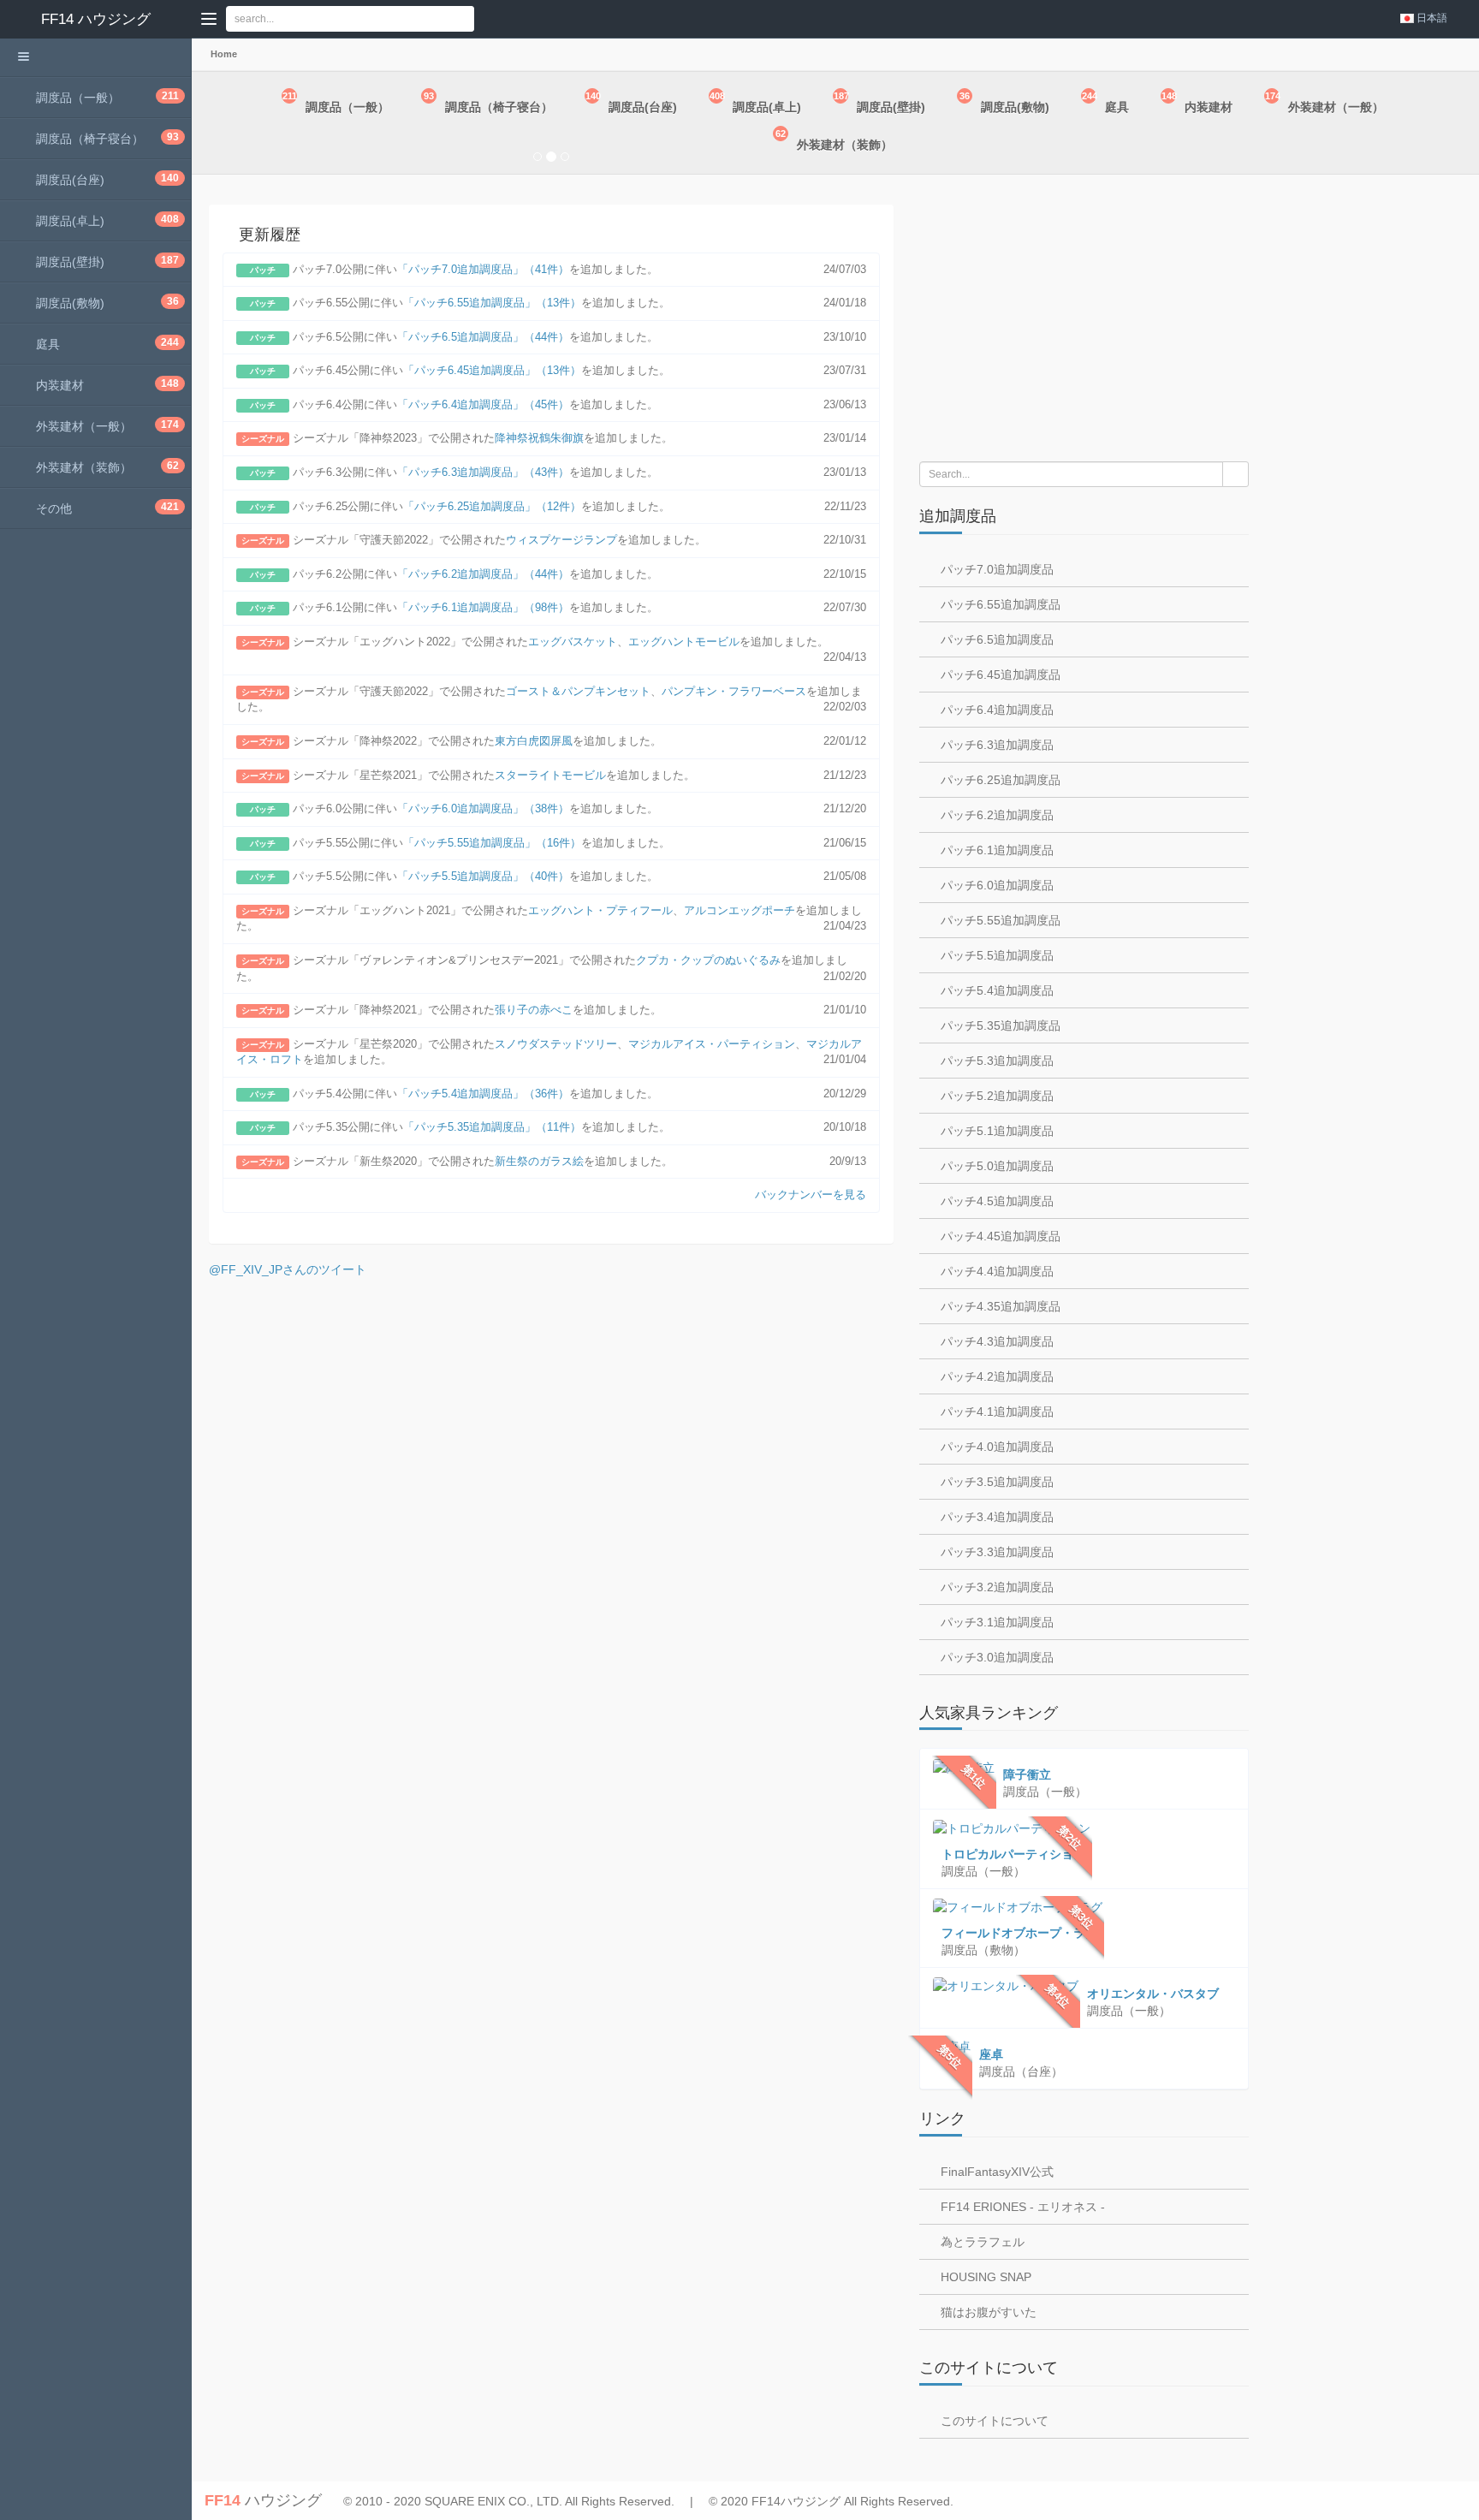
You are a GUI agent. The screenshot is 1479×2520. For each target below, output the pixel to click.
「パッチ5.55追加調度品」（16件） (492, 843)
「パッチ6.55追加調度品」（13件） (492, 303)
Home (223, 54)
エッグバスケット (573, 642)
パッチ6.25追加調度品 (999, 780)
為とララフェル (981, 2242)
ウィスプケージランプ (561, 540)
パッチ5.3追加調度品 (995, 1061)
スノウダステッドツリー (556, 1044)
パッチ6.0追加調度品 (995, 885)
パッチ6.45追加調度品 (999, 675)
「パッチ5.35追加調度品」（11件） (492, 1127)
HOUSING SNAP (984, 2277)
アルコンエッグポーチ (739, 910)
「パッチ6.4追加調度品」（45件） (483, 404)
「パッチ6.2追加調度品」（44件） (483, 574)
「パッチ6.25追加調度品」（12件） (492, 506)
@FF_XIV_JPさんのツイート (288, 1269)
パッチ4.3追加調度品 (995, 1341)
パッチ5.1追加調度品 (995, 1131)
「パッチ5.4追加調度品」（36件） (483, 1094)
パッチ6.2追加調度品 (995, 815)
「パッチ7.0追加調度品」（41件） (483, 269)
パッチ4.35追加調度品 (999, 1306)
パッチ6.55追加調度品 (999, 604)
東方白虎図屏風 (534, 741)
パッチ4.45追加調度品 (999, 1236)
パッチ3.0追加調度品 (995, 1657)
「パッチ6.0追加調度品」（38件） (483, 808)
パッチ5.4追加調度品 (995, 990)
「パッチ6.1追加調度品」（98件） (483, 607)
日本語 (1432, 18)
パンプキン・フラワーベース (734, 691)
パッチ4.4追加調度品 (995, 1271)
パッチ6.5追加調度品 (995, 639)
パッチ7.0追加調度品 (995, 569)
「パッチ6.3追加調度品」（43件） (483, 472)
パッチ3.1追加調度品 (995, 1622)
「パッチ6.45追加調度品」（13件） (492, 370)
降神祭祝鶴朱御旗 (539, 438)
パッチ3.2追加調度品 (995, 1587)
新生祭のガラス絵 (539, 1161)
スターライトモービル (550, 775)
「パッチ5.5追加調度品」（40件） (483, 876)
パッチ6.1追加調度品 (995, 850)
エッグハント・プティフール (600, 910)
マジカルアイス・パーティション (712, 1044)
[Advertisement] (1084, 320)
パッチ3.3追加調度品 (995, 1552)
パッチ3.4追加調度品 (995, 1517)
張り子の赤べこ (534, 1010)
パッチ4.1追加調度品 (995, 1412)
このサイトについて (993, 2421)
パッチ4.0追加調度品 (995, 1447)
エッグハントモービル (684, 642)
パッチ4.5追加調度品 (995, 1201)
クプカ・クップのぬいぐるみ (708, 960)
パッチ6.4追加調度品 (995, 710)
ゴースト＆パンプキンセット (578, 691)
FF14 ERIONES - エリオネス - (1021, 2207)
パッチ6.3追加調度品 (995, 745)
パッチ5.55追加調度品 (999, 920)
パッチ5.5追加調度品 (995, 955)
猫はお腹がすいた (987, 2312)
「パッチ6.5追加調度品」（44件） (483, 337)
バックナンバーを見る (811, 1195)
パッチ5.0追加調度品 (995, 1166)
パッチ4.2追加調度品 (995, 1376)
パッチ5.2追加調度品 (995, 1096)
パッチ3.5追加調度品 (995, 1482)
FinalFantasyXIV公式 (995, 2172)
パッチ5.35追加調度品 (999, 1025)
